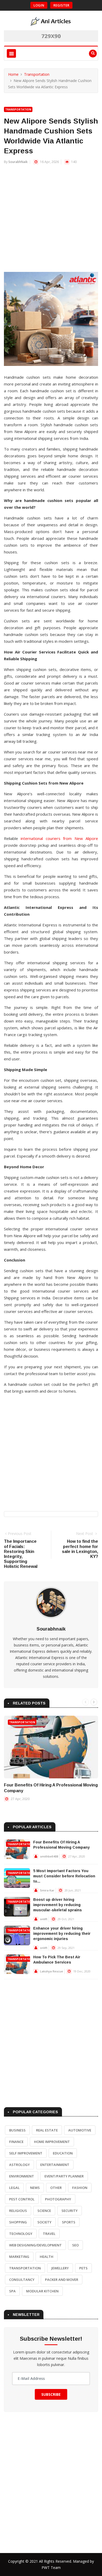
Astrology (19, 2165)
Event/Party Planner (64, 2176)
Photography (58, 2199)
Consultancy (22, 2280)
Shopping (18, 2222)
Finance (16, 2142)
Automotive (80, 2130)
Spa (12, 2291)
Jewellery (60, 2268)
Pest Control (22, 2199)
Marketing (19, 2257)
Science (44, 2211)
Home (13, 74)
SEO (75, 2245)
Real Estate (47, 2130)
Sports (69, 2222)
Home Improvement (52, 2142)
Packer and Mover (62, 2280)
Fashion (80, 2188)
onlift (44, 1919)
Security (70, 2211)
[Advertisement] (51, 221)
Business (17, 2130)
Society (44, 2222)
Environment (22, 2176)
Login (39, 5)
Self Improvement (26, 2153)
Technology (21, 2234)
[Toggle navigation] (11, 53)
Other (56, 2188)
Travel (49, 2234)
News (35, 2188)
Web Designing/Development (35, 2245)
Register (61, 5)
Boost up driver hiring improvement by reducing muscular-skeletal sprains (58, 1905)
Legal (14, 2188)
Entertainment (55, 2165)
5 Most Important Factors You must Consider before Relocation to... (64, 1876)
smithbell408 (49, 1856)
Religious (18, 2211)
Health (47, 2257)
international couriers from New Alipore (59, 838)
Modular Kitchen (42, 2291)
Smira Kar (47, 1890)
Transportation (37, 74)
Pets (83, 2268)
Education (63, 2153)
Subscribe (51, 2394)
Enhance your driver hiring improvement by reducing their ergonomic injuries (62, 1934)
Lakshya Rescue (52, 1971)
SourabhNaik (18, 162)
